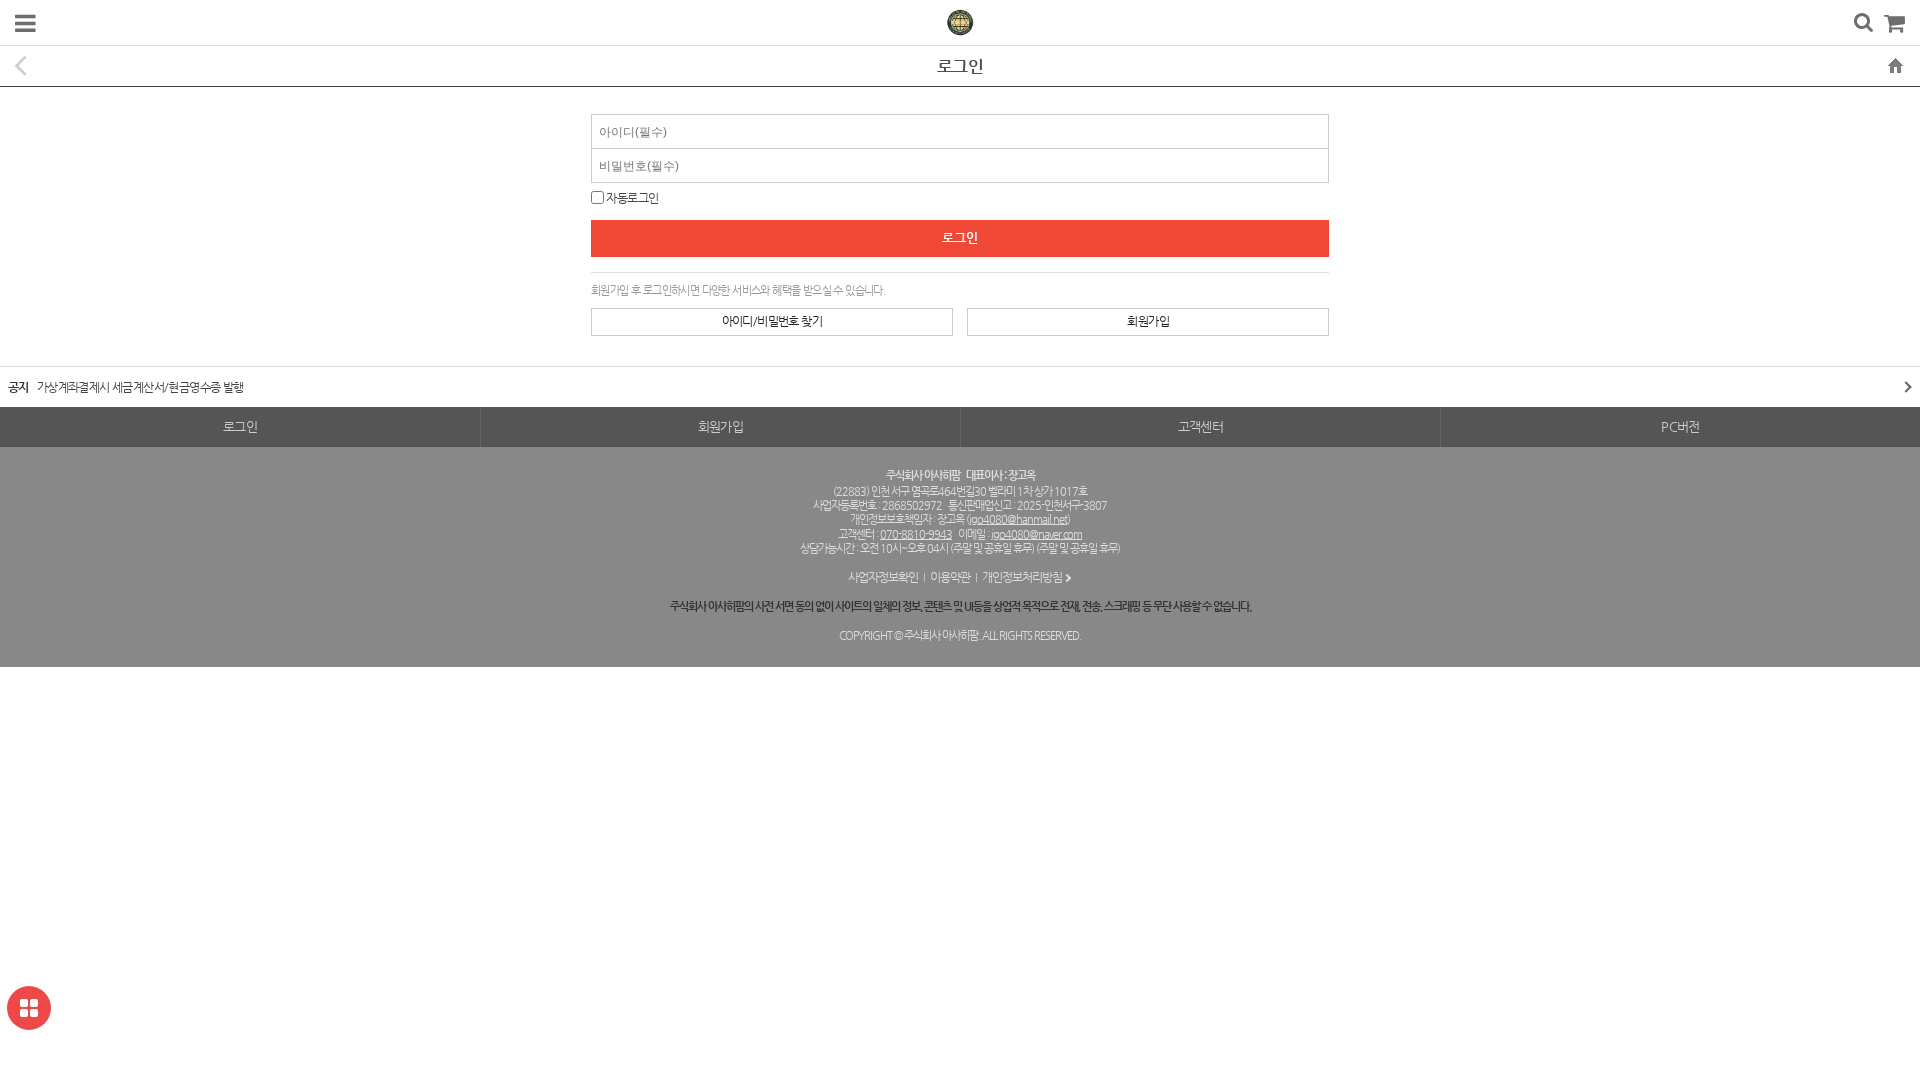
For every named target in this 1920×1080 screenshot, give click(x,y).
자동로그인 (632, 198)
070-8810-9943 (916, 534)
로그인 (240, 426)
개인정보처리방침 (1022, 577)
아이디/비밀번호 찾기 (772, 321)
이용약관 (950, 577)
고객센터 (1200, 426)
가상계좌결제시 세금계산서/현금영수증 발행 (140, 387)
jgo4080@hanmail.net (1018, 519)
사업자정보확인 (883, 577)
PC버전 (1680, 426)
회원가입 (1148, 321)
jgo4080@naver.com (1036, 534)
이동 (1900, 387)
